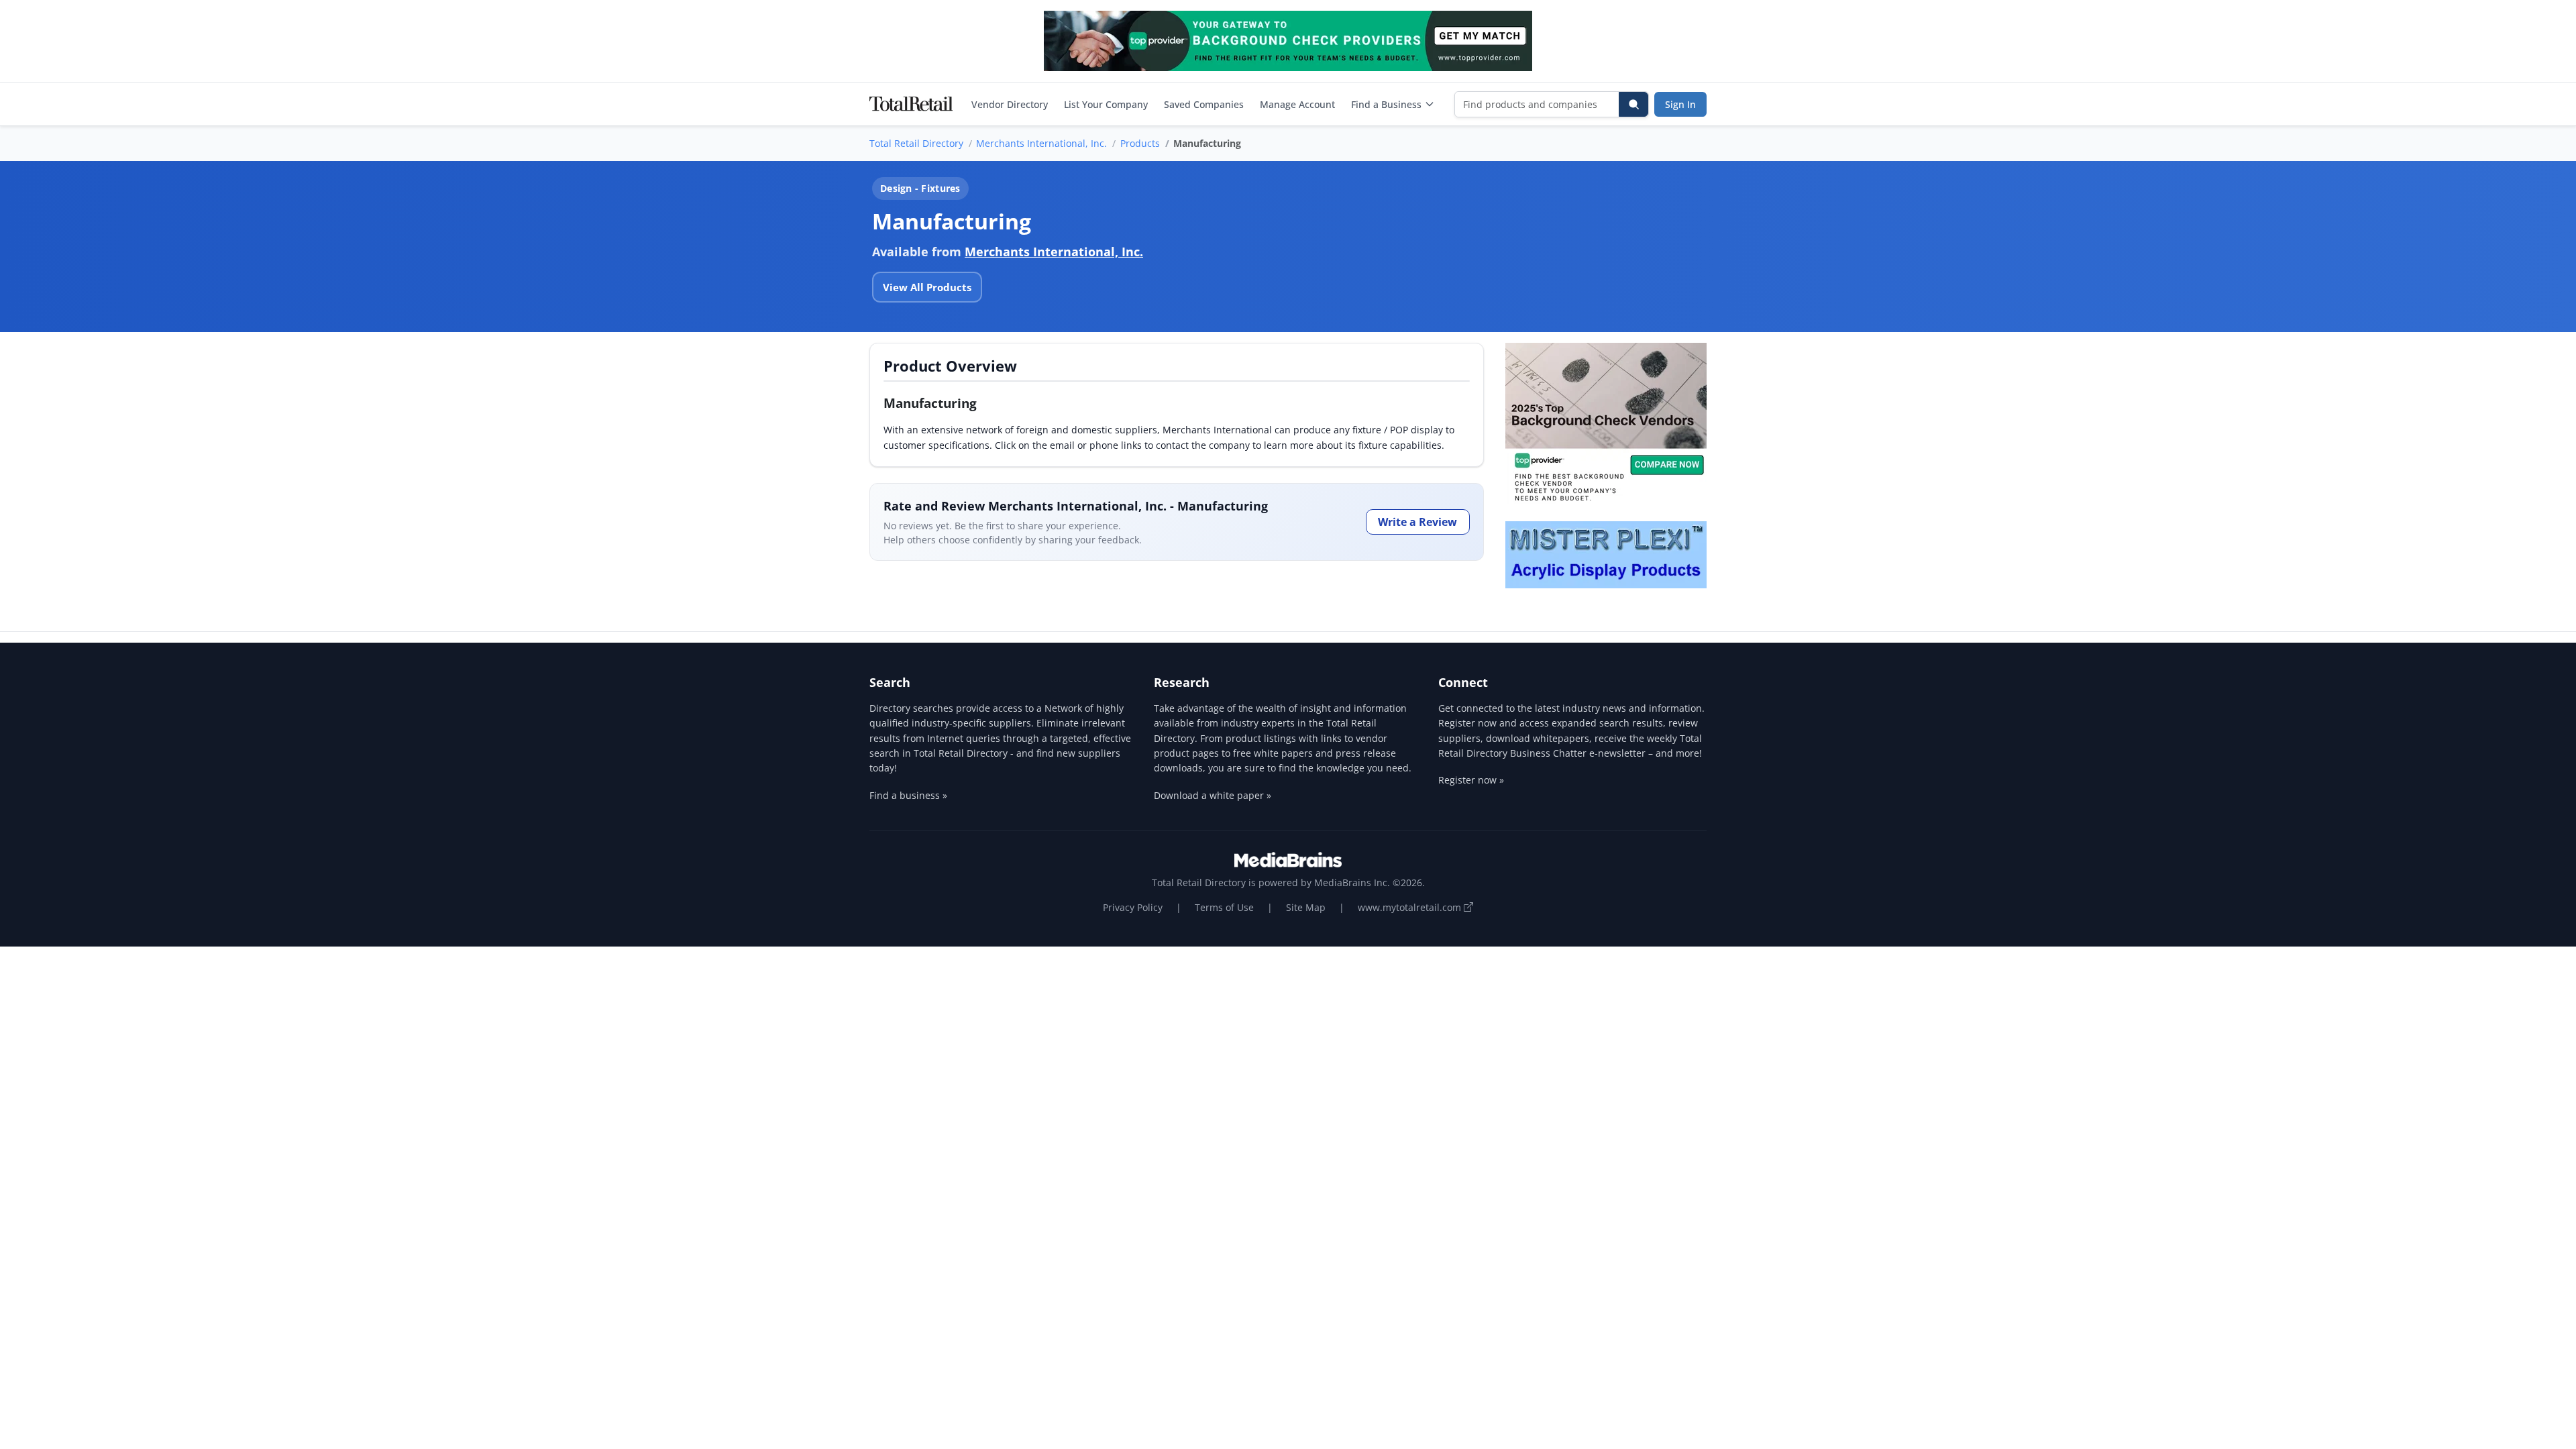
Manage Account (1297, 104)
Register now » (1471, 780)
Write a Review (1417, 522)
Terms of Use (1224, 907)
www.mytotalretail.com (1411, 907)
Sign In (1680, 104)
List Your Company (1106, 104)
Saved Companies (1204, 104)
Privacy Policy (1133, 907)
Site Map (1306, 907)
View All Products (927, 287)
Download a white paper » (1213, 795)
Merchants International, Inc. (1041, 143)
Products (1140, 143)
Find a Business (1386, 104)
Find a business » (908, 795)
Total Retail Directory (916, 143)
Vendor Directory (1010, 104)
